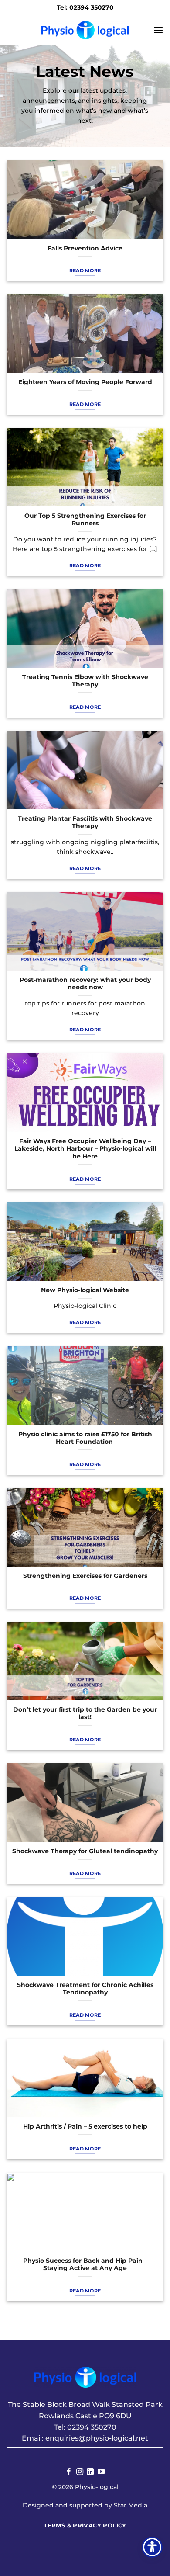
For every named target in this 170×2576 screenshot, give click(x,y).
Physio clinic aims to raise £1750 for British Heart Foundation (85, 1438)
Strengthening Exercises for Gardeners (85, 1576)
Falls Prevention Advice (85, 248)
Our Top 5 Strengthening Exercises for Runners (85, 520)
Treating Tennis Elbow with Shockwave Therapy (85, 681)
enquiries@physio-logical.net (97, 2438)
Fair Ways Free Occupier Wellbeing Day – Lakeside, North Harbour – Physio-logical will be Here (85, 1149)
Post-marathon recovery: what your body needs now (85, 984)
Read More (85, 270)
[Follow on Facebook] (69, 2472)
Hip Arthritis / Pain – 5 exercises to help (85, 2126)
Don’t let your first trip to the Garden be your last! (85, 1713)
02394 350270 (92, 2427)
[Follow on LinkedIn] (90, 2472)
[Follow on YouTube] (101, 2472)
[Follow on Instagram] (80, 2472)
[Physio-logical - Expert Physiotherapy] (85, 30)
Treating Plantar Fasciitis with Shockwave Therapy (85, 822)
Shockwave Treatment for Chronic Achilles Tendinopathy (85, 1989)
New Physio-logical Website (85, 1290)
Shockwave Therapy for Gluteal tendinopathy (85, 1851)
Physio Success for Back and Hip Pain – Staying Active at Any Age (85, 2264)
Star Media (131, 2505)
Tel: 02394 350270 (85, 7)
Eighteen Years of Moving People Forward (85, 382)
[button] (158, 30)
